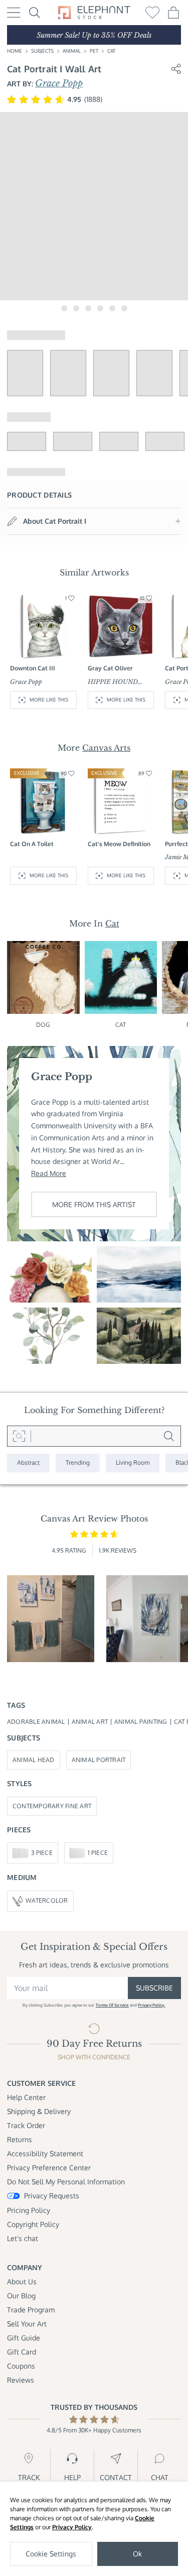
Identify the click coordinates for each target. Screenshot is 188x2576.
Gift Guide (24, 2338)
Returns (20, 2139)
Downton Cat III (33, 668)
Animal (72, 51)
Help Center (26, 2097)
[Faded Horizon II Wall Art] (139, 1274)
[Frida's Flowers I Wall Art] (49, 1274)
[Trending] (78, 1463)
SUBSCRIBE (154, 1988)
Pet (94, 51)
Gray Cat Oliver (110, 668)
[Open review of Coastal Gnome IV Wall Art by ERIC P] (51, 1619)
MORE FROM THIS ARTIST (94, 1204)
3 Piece (42, 1853)
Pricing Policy (29, 2210)
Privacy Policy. (151, 2005)
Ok (137, 2554)
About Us (22, 2281)
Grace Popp (59, 83)
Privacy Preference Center (49, 2168)
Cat (111, 51)
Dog (43, 1025)
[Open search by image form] (19, 1436)
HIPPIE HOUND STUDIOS (113, 682)
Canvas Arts (106, 748)
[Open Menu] (14, 13)
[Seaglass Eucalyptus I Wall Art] (49, 1336)
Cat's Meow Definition (119, 844)
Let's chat (23, 2238)
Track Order (26, 2125)
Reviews (21, 2380)
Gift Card (22, 2352)
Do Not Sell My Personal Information (66, 2182)
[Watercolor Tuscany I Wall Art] (139, 1336)
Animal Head (34, 1760)
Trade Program (31, 2310)
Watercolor (47, 1900)
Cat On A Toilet (32, 844)
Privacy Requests (52, 2196)
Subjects (42, 51)
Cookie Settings (51, 2554)
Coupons (21, 2366)
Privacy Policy (72, 2527)
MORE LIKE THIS (49, 699)
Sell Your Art (27, 2324)
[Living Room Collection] (133, 1463)
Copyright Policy (33, 2224)
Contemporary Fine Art (52, 1806)
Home (15, 51)
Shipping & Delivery (39, 2111)
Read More (49, 1173)
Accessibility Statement (45, 2153)
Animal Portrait (99, 1760)
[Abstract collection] (28, 1463)
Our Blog (21, 2296)
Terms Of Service (112, 2005)
